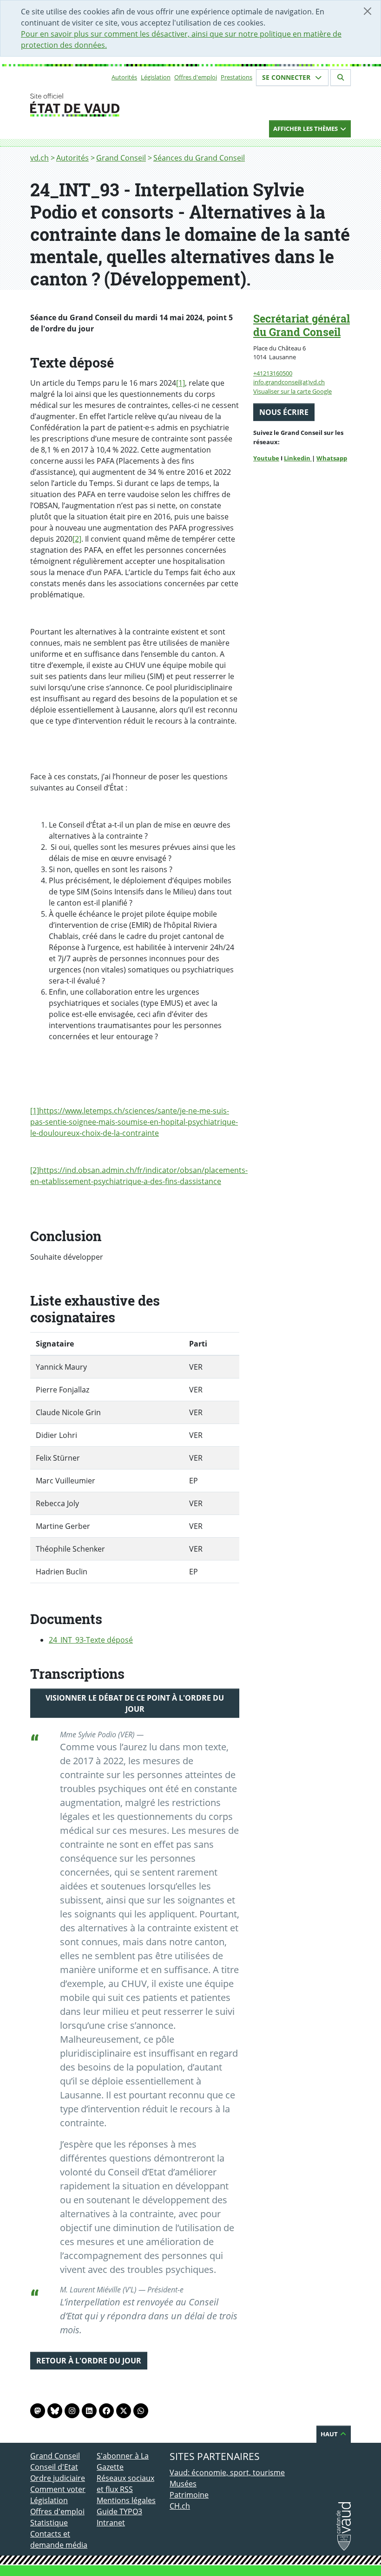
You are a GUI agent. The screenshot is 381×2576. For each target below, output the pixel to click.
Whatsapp (332, 458)
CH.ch (180, 2506)
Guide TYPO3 (119, 2511)
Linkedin (298, 458)
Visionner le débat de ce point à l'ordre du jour (135, 1703)
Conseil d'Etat (54, 2467)
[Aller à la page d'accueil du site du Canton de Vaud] (93, 105)
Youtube (266, 458)
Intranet (111, 2523)
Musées (183, 2484)
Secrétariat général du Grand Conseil (302, 325)
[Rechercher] (341, 78)
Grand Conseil (121, 158)
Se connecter (287, 77)
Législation (156, 77)
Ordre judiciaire (58, 2478)
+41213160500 (273, 373)
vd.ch (39, 158)
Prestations (236, 77)
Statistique (49, 2523)
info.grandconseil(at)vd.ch (289, 382)
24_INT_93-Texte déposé (91, 1640)
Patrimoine (189, 2495)
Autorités (124, 77)
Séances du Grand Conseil (199, 158)
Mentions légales (126, 2500)
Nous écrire (284, 412)
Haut (330, 2434)
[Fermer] (368, 11)
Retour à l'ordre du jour (89, 2361)
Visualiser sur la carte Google (292, 391)
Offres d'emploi (196, 77)
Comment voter (58, 2489)
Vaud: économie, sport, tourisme (227, 2472)
